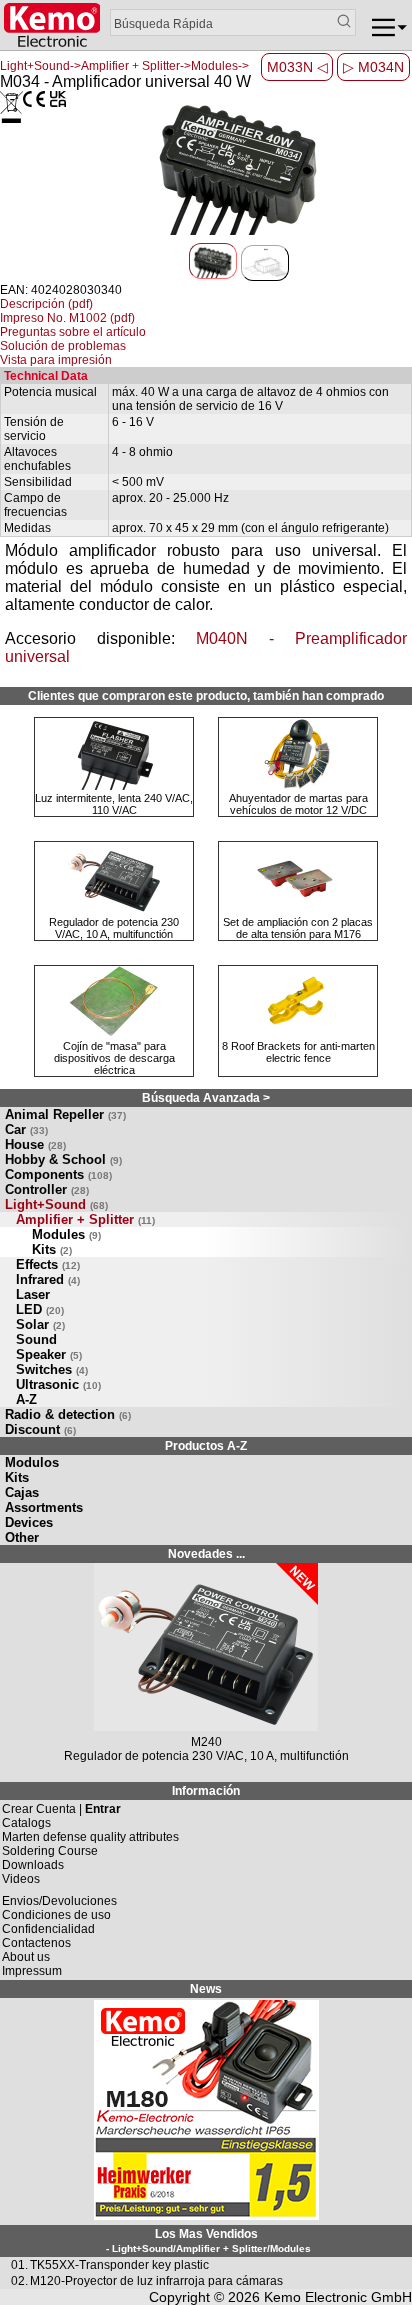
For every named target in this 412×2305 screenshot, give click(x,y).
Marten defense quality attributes (90, 1837)
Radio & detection (68, 1414)
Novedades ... (206, 1554)
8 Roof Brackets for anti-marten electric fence (298, 1052)
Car (26, 1129)
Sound (36, 1339)
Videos (21, 1879)
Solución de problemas (63, 346)
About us (26, 1957)
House (35, 1144)
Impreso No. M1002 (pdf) (67, 318)
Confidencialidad (48, 1929)
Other (22, 1537)
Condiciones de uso (56, 1915)
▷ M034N (373, 67)
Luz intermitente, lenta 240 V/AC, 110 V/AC (114, 804)
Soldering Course (50, 1851)
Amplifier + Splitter (85, 1219)
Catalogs (26, 1823)
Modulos (32, 1462)
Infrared (48, 1279)
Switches (52, 1369)
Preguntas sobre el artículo (73, 332)
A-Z (26, 1399)
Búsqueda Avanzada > (206, 1098)
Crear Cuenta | (61, 1809)
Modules (66, 1234)
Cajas (22, 1492)
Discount (40, 1429)
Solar (40, 1324)
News (206, 1989)
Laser (33, 1294)
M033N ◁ (297, 67)
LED (40, 1309)
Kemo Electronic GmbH (338, 2297)
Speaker (49, 1354)
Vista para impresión (56, 360)
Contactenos (36, 1943)
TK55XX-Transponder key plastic (119, 2265)
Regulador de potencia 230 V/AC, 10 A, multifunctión (114, 928)
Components (58, 1174)
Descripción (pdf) (46, 304)
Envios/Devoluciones (59, 1901)
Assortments (44, 1507)
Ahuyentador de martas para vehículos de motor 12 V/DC (298, 804)
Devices (29, 1522)
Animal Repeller (65, 1114)
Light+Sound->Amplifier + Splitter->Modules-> (124, 66)
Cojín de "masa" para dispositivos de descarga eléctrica (114, 1058)
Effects (48, 1264)
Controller (47, 1189)
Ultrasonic (58, 1384)
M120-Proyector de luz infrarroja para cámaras (156, 2281)
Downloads (33, 1865)
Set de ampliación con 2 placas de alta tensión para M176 (298, 928)
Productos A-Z (206, 1446)
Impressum (32, 1971)
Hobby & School (63, 1159)
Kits (52, 1249)
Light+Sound (56, 1204)
